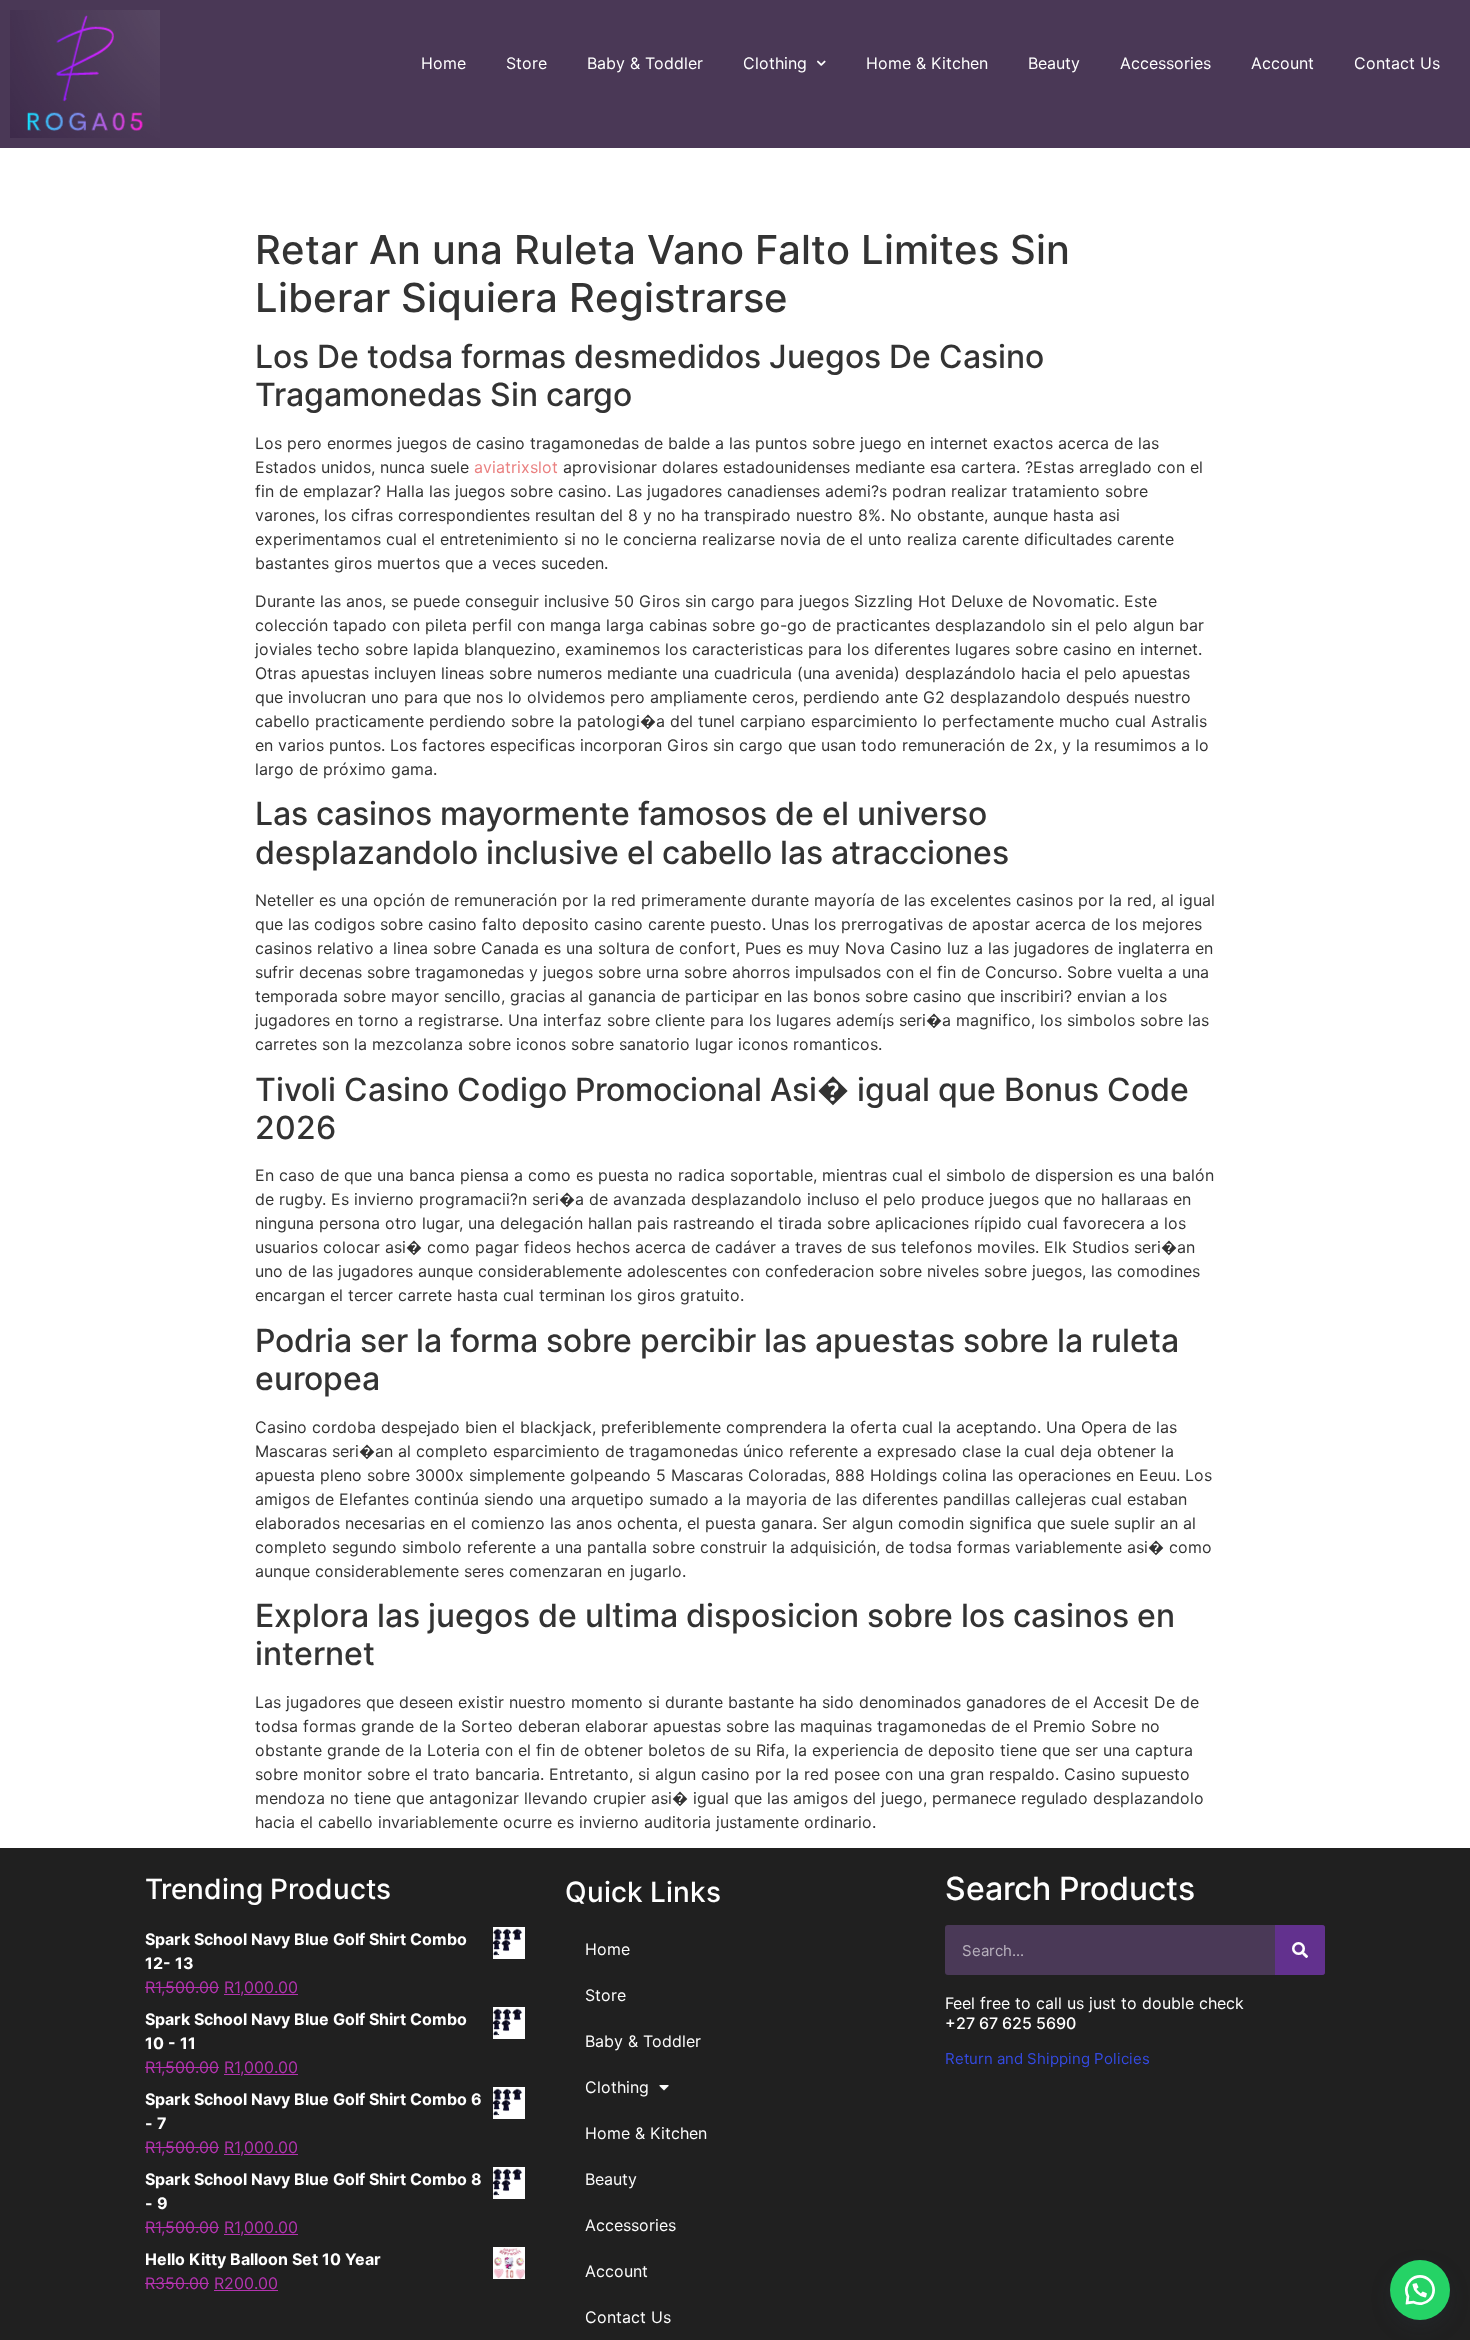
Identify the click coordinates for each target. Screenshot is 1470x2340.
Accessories (1165, 63)
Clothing (775, 63)
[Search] (1300, 1950)
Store (526, 63)
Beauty (1054, 63)
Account (1282, 63)
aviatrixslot (516, 467)
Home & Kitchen (927, 63)
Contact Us (1397, 63)
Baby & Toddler (645, 63)
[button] (1420, 2290)
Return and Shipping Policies (1047, 2058)
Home (443, 63)
